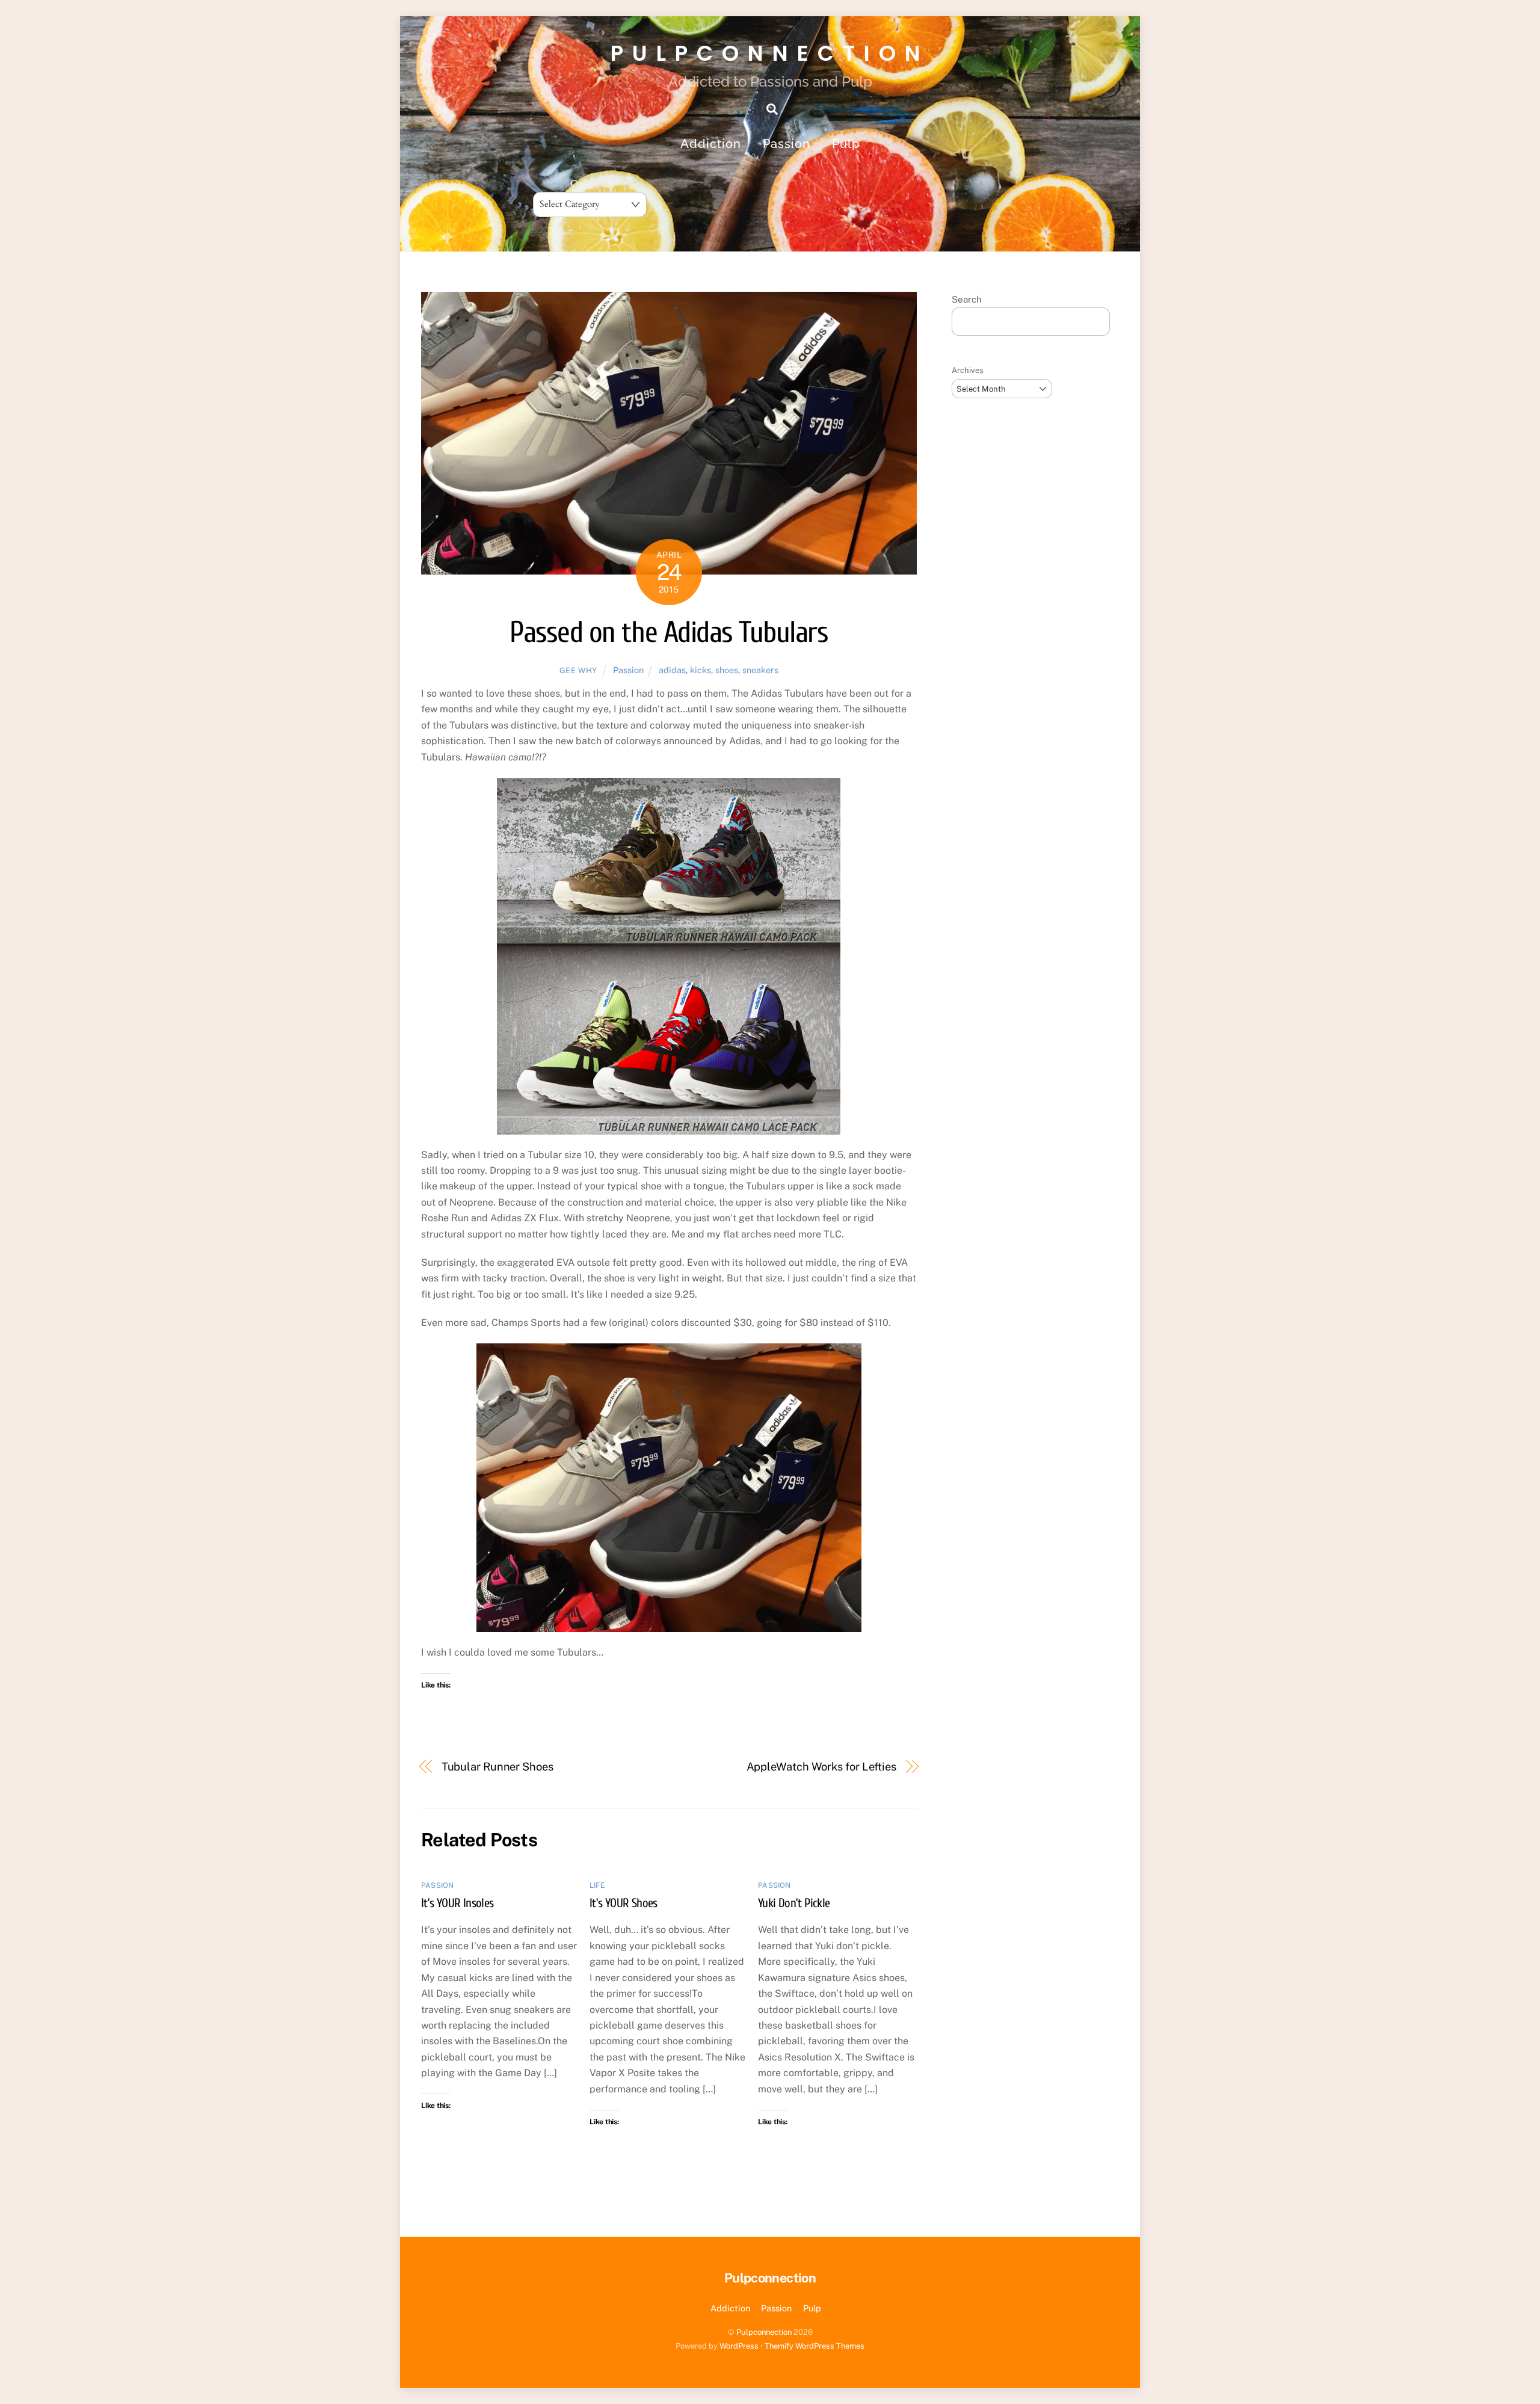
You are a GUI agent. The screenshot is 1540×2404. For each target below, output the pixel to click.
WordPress (739, 2346)
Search (967, 299)
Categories (590, 184)
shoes (727, 670)
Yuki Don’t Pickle (794, 1903)
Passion (787, 144)
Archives (968, 370)
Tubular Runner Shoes (497, 1767)
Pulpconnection (764, 2332)
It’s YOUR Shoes (624, 1903)
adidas (672, 670)
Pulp (846, 144)
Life (597, 1885)
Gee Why (579, 670)
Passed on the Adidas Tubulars (669, 633)
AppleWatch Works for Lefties (821, 1767)
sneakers (760, 670)
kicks (701, 670)
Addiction (711, 144)
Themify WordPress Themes (815, 2346)
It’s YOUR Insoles (457, 1903)
